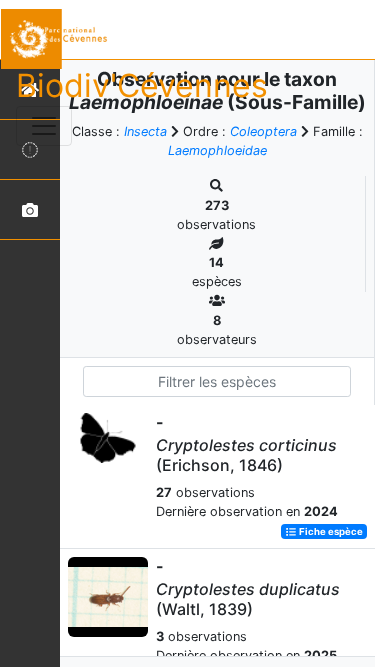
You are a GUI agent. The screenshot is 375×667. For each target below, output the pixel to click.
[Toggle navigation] (44, 126)
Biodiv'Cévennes (142, 85)
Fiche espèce (330, 531)
